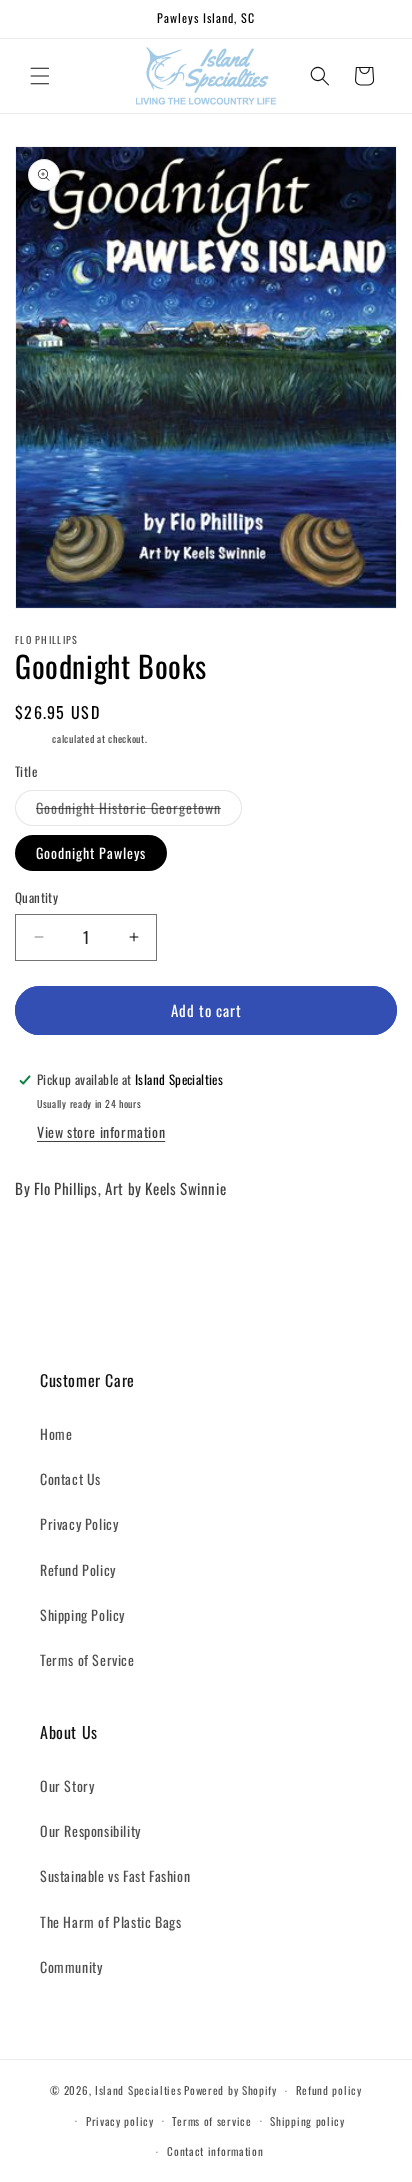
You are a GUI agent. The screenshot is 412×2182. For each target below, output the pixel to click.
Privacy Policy (79, 1523)
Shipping (32, 738)
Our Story (67, 1785)
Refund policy (329, 2090)
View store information (101, 1131)
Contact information (215, 2151)
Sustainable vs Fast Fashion (115, 1875)
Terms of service (211, 2121)
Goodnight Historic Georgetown (139, 811)
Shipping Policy (82, 1614)
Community (71, 1966)
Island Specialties (138, 2090)
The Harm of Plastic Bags (110, 1921)
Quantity (36, 897)
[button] (40, 76)
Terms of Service (87, 1659)
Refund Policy (78, 1569)
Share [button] (51, 1249)
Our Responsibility (90, 1830)
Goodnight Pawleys (91, 852)
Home (56, 1433)
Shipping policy (307, 2121)
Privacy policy (120, 2121)
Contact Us (70, 1478)
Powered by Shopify (230, 2090)
